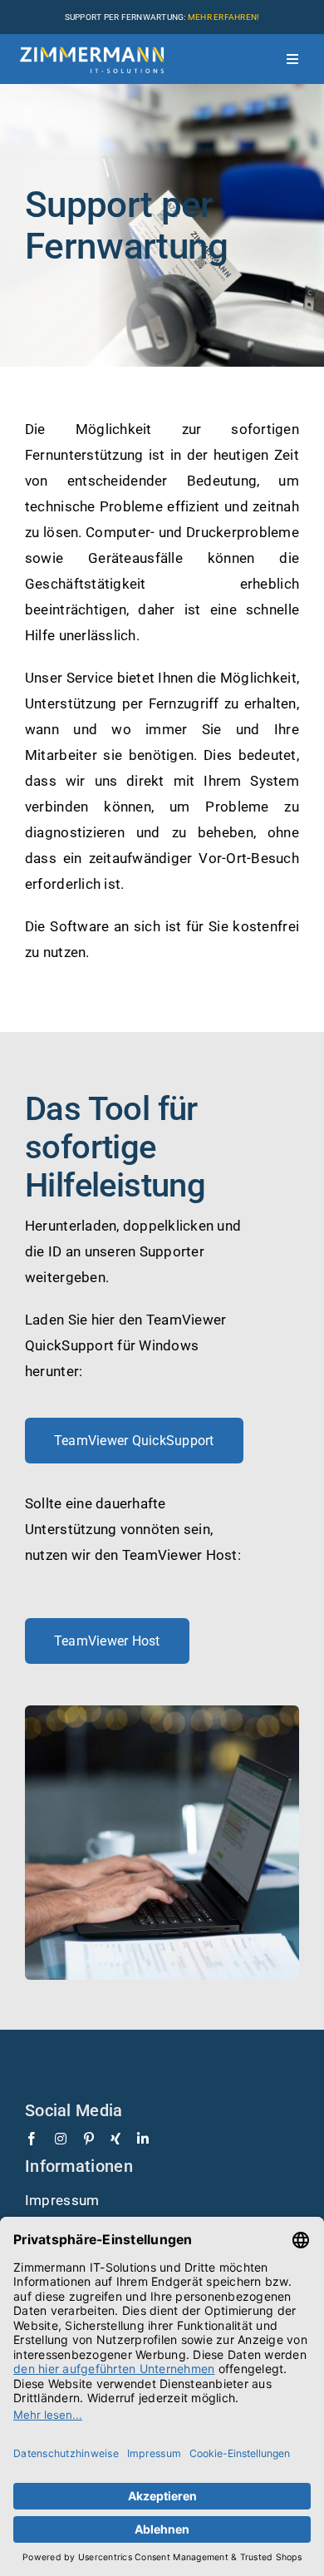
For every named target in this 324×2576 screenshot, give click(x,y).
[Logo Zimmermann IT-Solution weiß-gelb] (92, 43)
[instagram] (61, 2139)
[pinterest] (89, 2139)
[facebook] (32, 2139)
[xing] (115, 2139)
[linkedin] (143, 2139)
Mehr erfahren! (224, 17)
